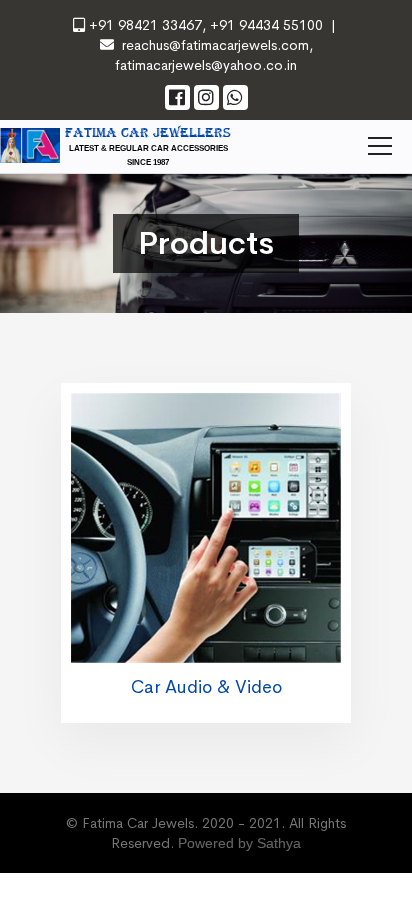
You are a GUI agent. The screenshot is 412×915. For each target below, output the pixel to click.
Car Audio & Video (206, 687)
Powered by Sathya (239, 843)
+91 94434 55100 (264, 25)
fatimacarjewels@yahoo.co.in (206, 65)
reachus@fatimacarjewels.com (215, 45)
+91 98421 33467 (145, 25)
